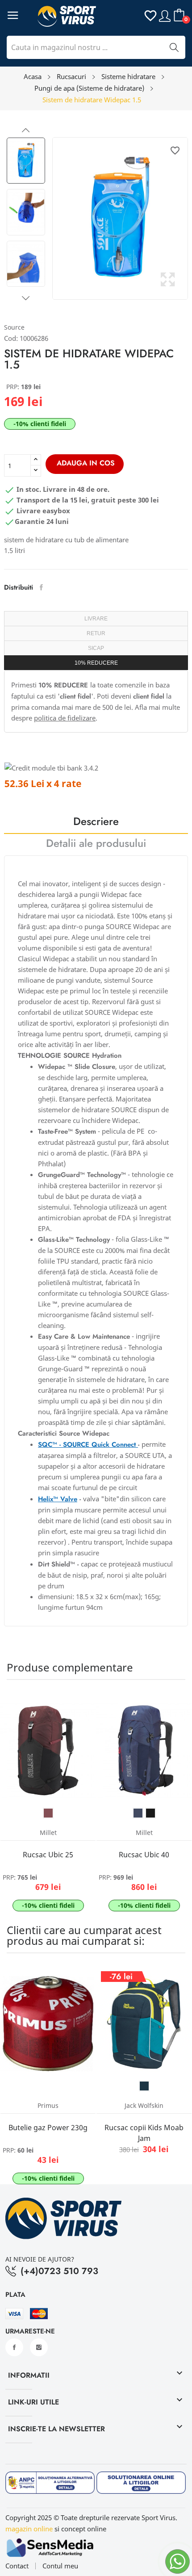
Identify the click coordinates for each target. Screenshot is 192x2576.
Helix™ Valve (58, 1499)
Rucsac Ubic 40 (144, 1855)
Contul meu (60, 2566)
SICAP (96, 648)
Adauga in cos (86, 463)
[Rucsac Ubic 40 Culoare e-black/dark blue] (138, 1813)
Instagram (39, 2347)
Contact (17, 2566)
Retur (96, 633)
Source (14, 327)
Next (26, 298)
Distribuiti (41, 587)
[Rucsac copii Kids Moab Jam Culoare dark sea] (144, 2086)
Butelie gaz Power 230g (48, 2128)
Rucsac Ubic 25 (48, 1855)
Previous (26, 130)
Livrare (96, 619)
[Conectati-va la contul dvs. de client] (165, 15)
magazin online (29, 2529)
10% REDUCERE (96, 663)
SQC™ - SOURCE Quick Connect (88, 1445)
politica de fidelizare (65, 718)
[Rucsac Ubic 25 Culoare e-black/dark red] (48, 1813)
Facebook (14, 2347)
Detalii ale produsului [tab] (96, 844)
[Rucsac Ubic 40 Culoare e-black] (150, 1813)
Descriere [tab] (96, 823)
